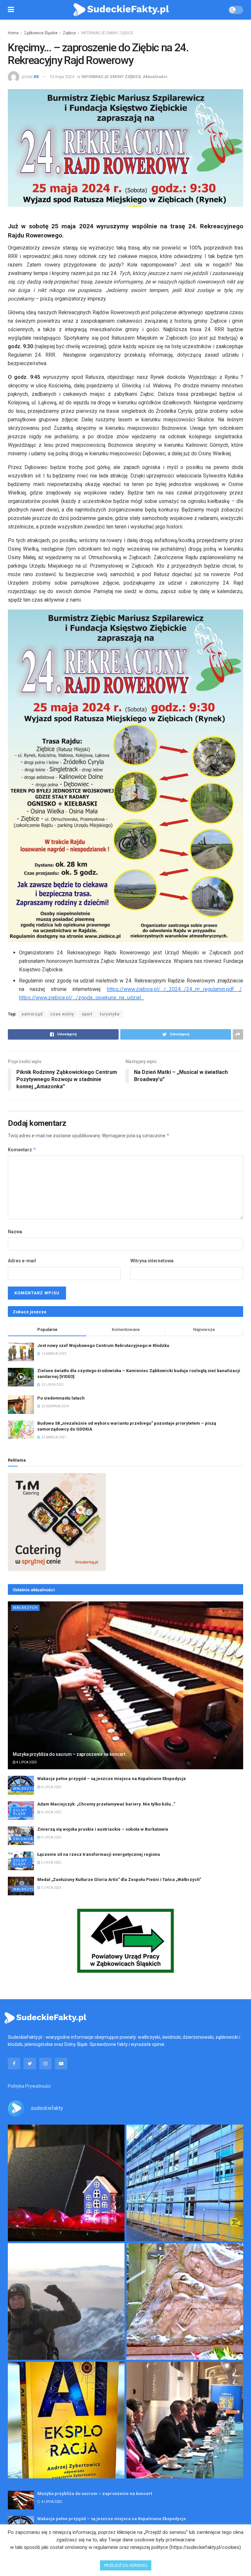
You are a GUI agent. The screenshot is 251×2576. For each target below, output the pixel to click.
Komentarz (22, 1150)
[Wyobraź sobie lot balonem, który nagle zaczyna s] (66, 2420)
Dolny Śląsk (20, 1812)
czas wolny (62, 1014)
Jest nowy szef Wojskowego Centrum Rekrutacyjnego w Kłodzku (103, 1345)
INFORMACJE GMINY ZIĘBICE (107, 33)
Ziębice (69, 33)
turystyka (110, 1014)
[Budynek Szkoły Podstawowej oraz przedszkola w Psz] (185, 2183)
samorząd (32, 1014)
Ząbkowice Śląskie (41, 33)
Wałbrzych (25, 1608)
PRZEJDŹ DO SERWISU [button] (126, 2565)
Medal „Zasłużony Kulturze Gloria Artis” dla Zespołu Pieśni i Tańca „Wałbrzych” (119, 1879)
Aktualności (155, 77)
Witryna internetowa (152, 1261)
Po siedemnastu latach (61, 1398)
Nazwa (15, 1232)
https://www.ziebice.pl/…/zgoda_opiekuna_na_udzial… (82, 998)
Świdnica (23, 1839)
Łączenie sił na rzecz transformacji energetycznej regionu (99, 1854)
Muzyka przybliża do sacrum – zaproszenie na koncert (69, 1754)
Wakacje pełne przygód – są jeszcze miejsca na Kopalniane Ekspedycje (112, 1779)
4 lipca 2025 (26, 1762)
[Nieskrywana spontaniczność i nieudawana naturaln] (66, 2183)
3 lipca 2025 (51, 1863)
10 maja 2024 (62, 77)
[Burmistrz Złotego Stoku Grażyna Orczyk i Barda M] (185, 2420)
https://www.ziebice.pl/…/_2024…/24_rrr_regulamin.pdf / (174, 989)
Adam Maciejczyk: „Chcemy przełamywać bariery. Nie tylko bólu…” (106, 1804)
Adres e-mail (22, 1261)
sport (87, 1014)
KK (36, 77)
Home (13, 33)
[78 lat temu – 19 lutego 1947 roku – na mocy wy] (185, 2301)
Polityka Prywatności (29, 2086)
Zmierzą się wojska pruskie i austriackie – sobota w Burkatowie (103, 1829)
